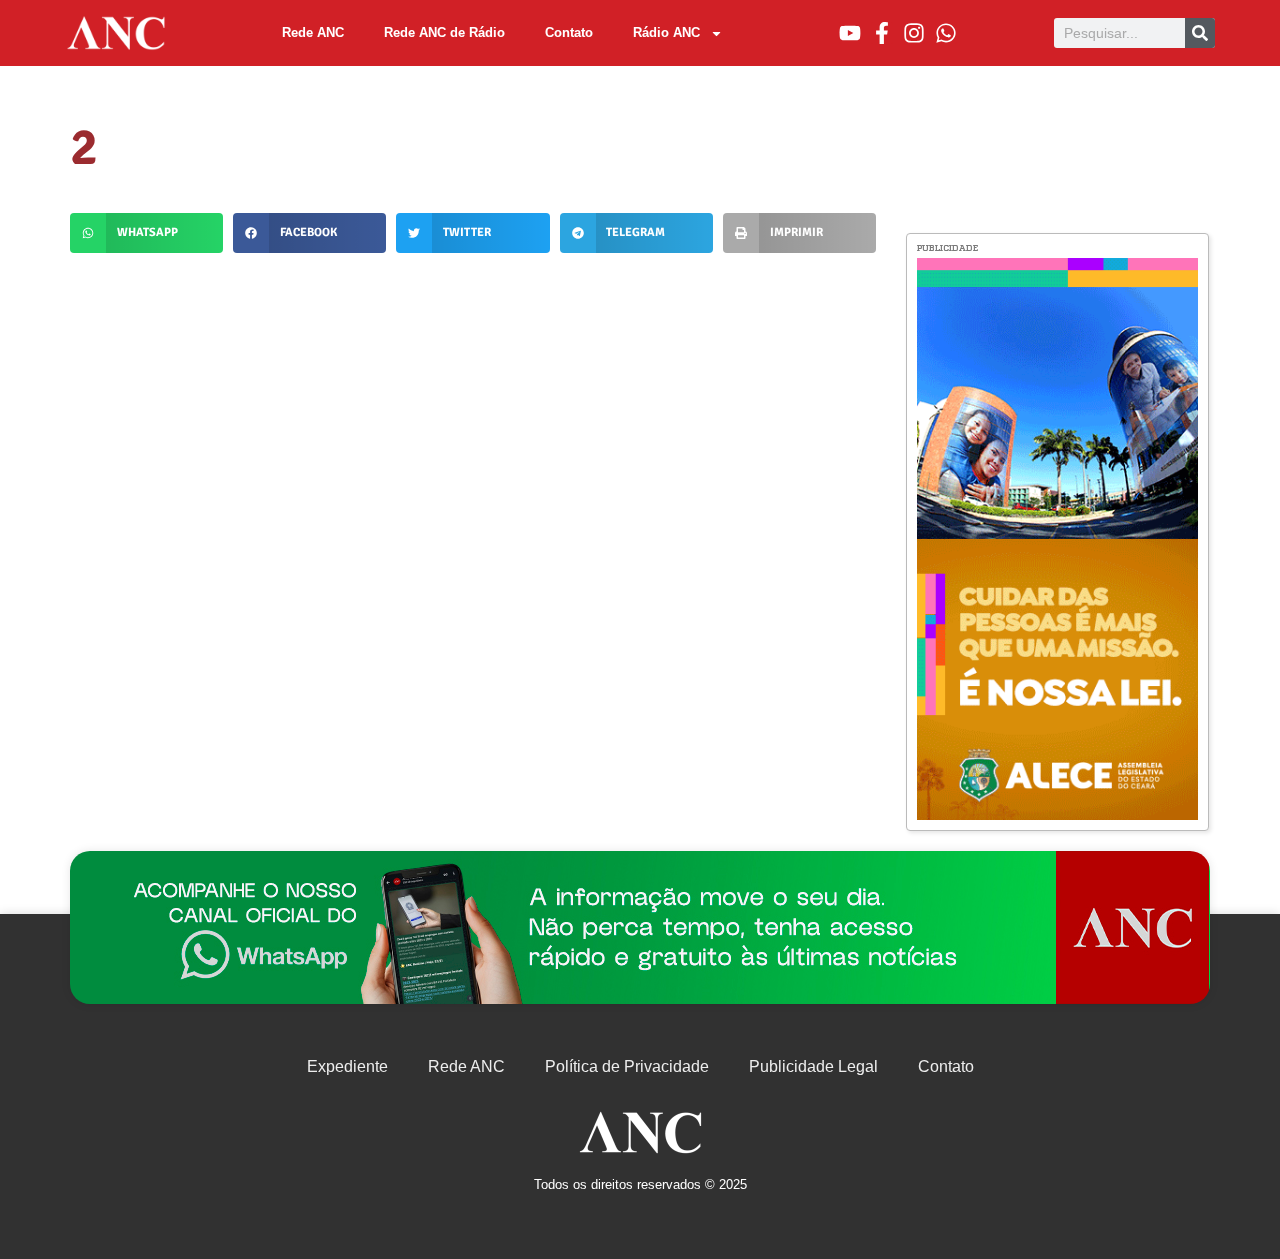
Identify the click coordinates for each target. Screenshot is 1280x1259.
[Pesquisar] (1200, 33)
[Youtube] (850, 33)
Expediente (347, 1066)
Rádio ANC (666, 32)
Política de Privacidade (627, 1066)
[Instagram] (914, 33)
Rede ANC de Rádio (444, 32)
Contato (569, 32)
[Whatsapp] (946, 33)
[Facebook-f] (882, 33)
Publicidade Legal (813, 1066)
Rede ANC (313, 32)
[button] (146, 233)
